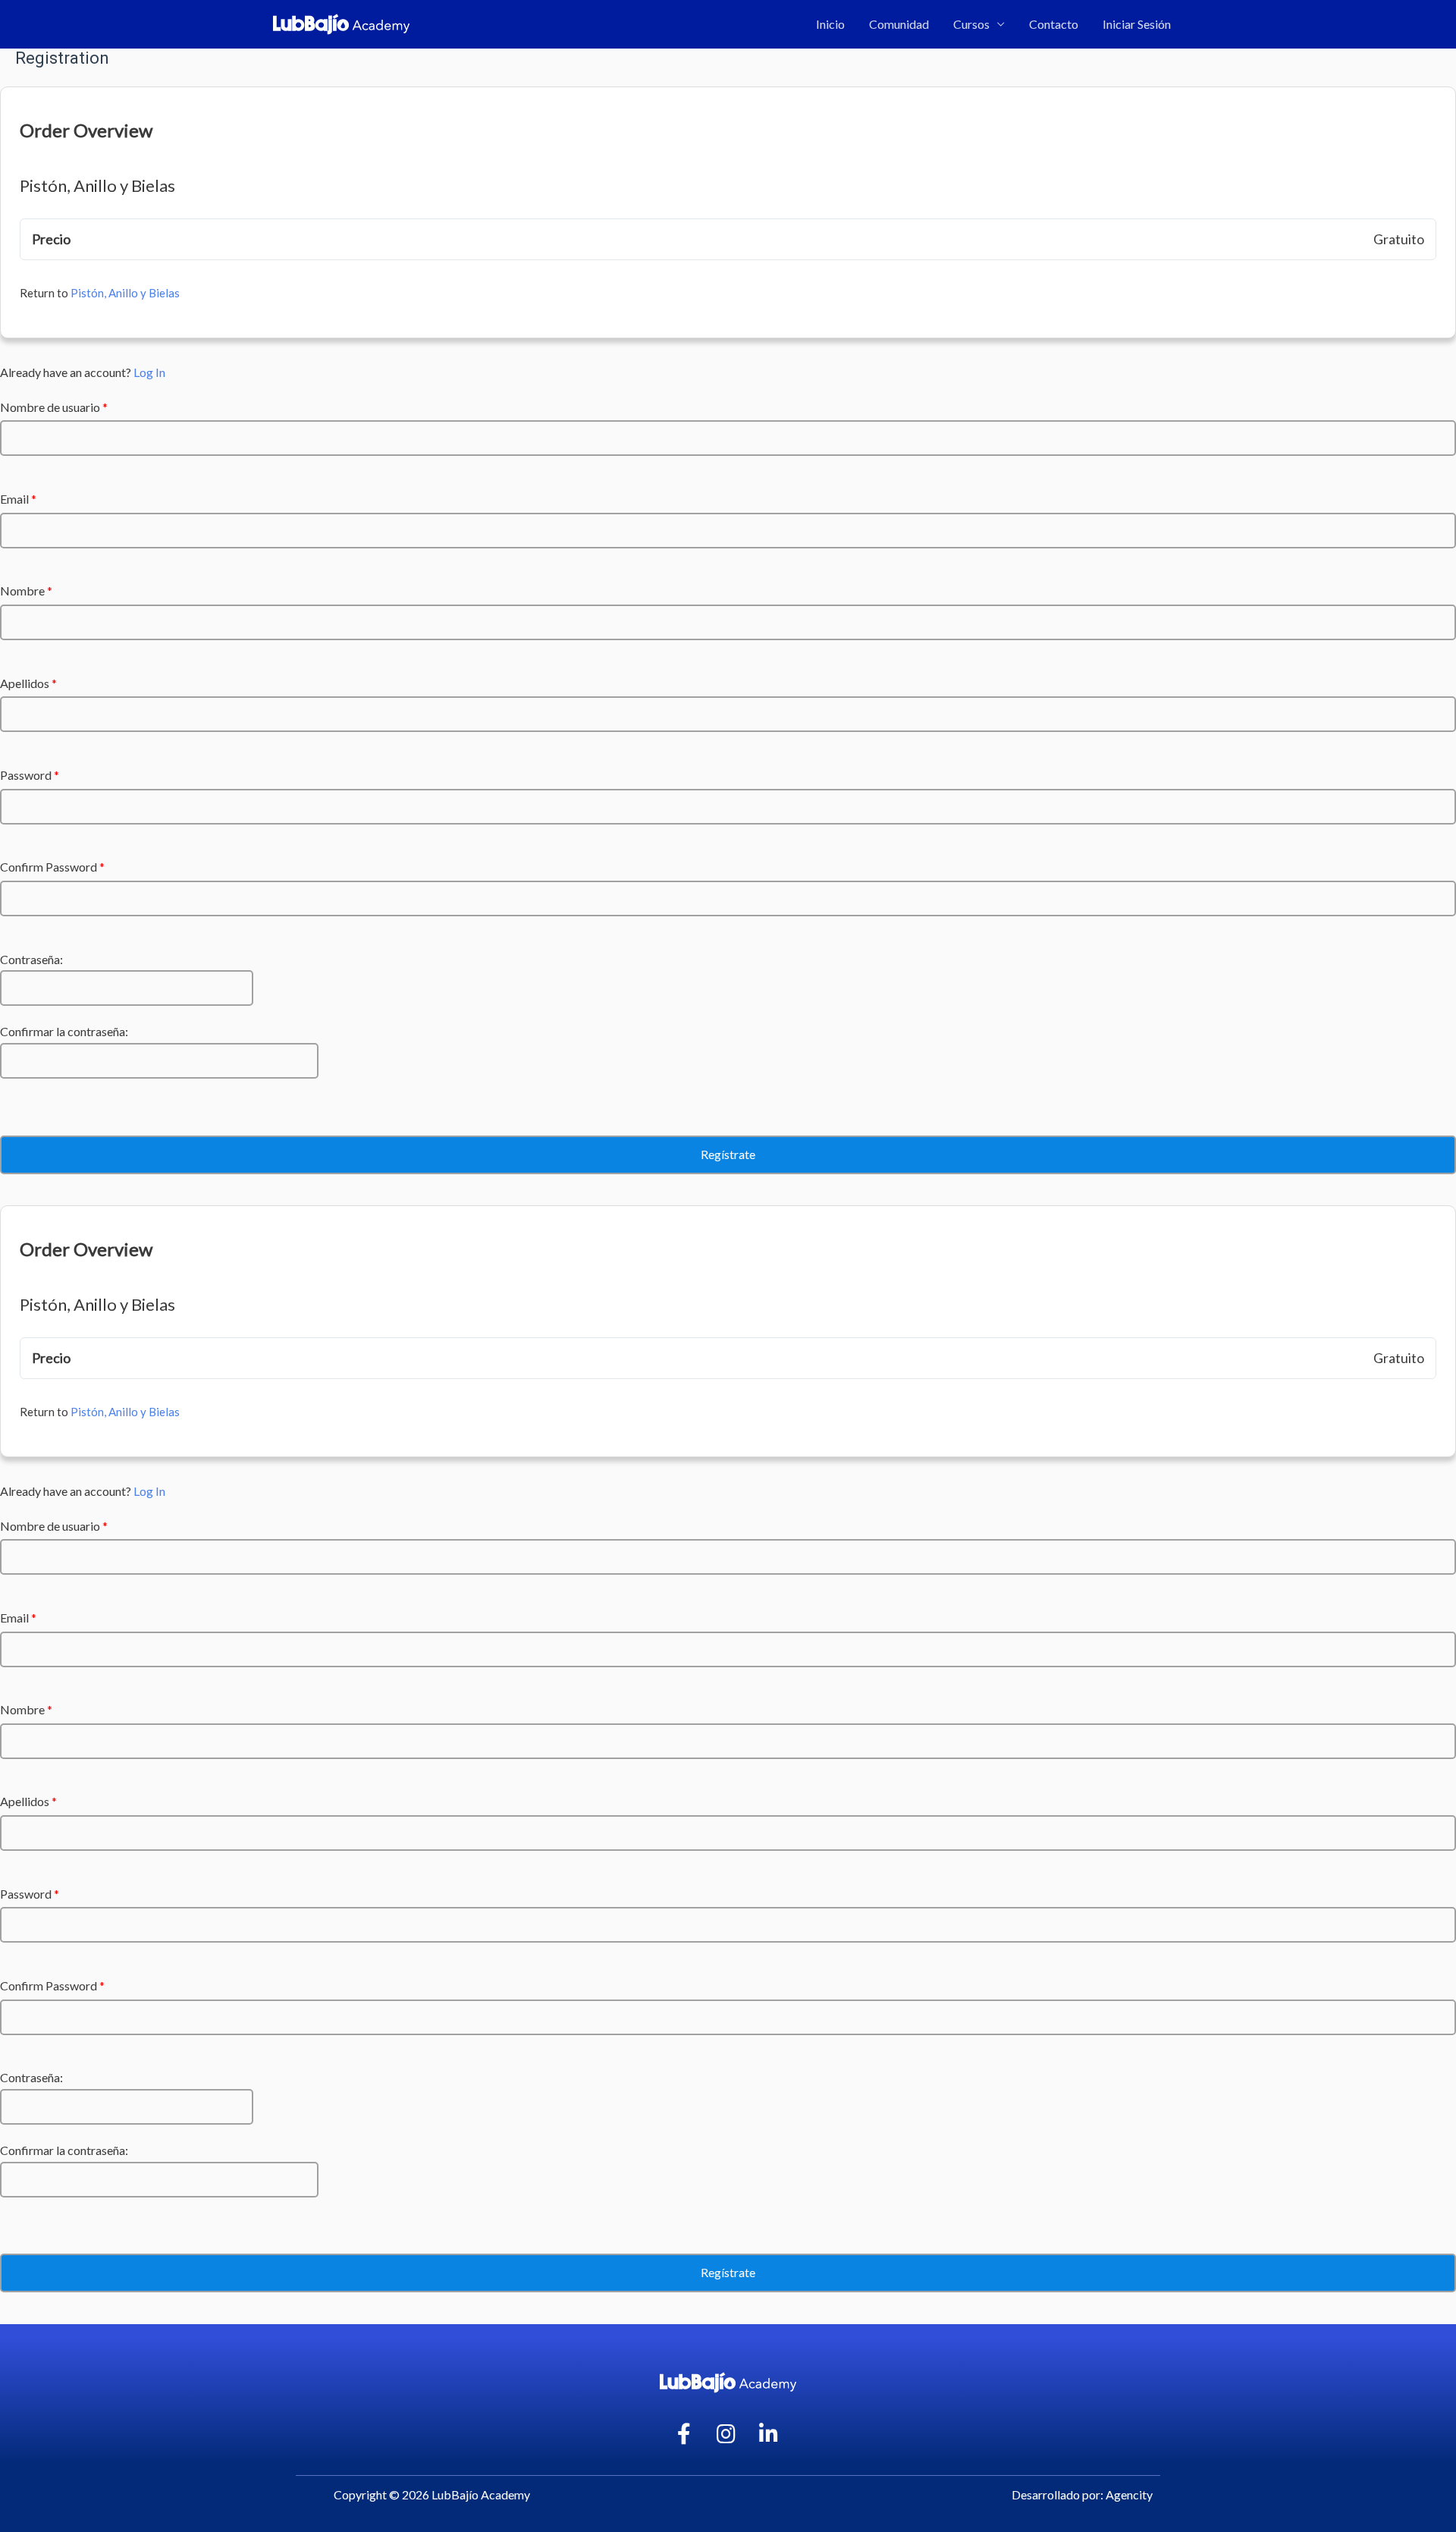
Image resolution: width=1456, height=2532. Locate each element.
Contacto (1054, 24)
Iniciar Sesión (1137, 24)
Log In (149, 372)
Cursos (971, 24)
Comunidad (899, 24)
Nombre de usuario (54, 407)
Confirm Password (52, 867)
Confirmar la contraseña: (64, 1031)
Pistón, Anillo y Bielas (125, 293)
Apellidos (28, 683)
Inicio (830, 24)
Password (30, 775)
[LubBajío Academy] (341, 22)
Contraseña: (31, 959)
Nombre (26, 591)
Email (18, 499)
